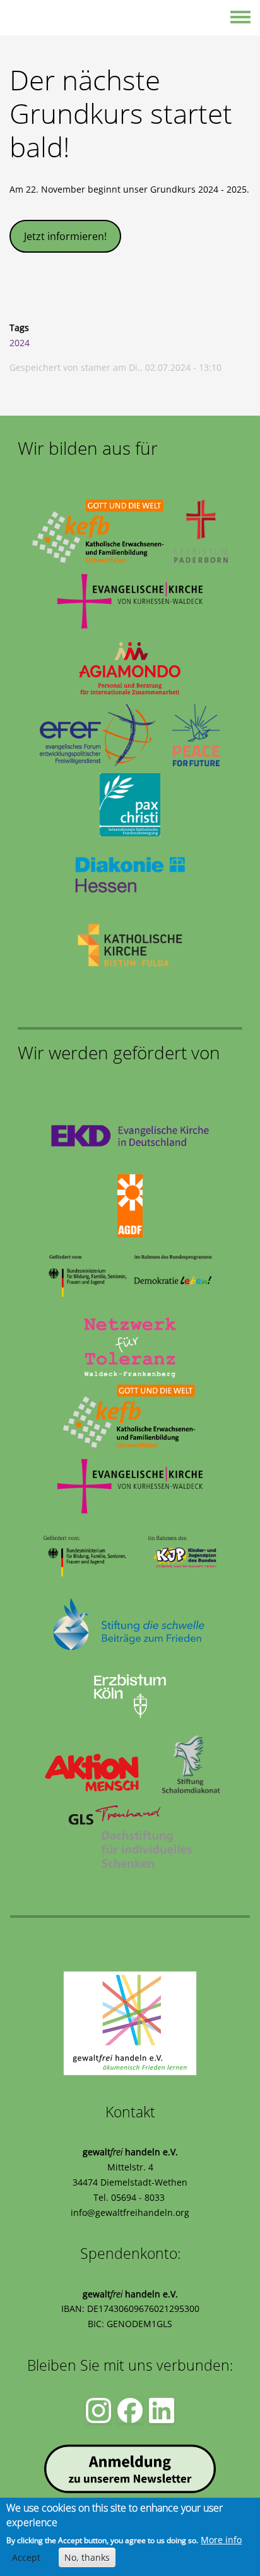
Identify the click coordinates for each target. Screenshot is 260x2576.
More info (221, 2540)
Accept (26, 2557)
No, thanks (87, 2557)
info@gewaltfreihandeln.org (130, 2212)
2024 (20, 343)
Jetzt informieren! (65, 236)
